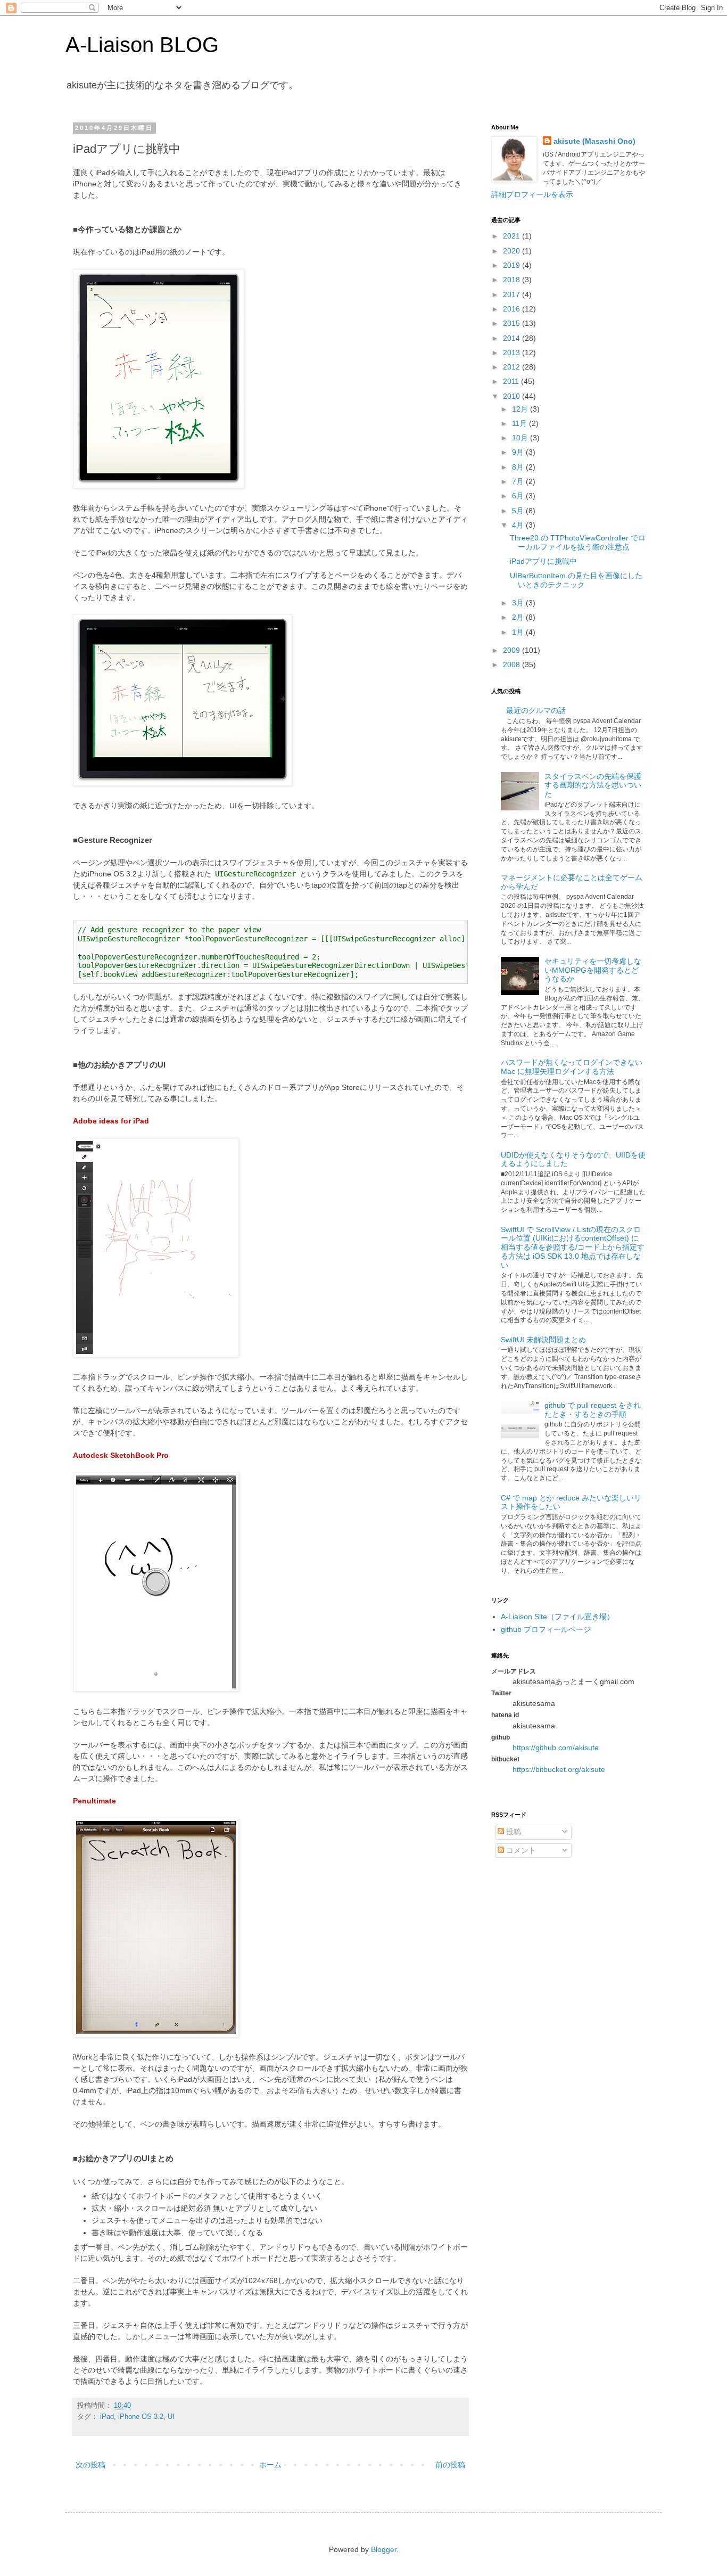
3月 (519, 603)
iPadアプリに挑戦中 (543, 561)
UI (171, 2417)
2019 (513, 265)
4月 (519, 525)
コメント (520, 1850)
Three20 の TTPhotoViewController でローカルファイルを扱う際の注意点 (578, 542)
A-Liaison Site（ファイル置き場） (557, 1617)
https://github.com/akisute (556, 1748)
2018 (513, 280)
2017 (513, 294)
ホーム (270, 2465)
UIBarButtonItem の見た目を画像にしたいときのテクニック (576, 580)
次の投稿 (90, 2465)
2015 (513, 323)
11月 (521, 423)
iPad (107, 2417)
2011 (512, 381)
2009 (513, 650)
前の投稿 (450, 2465)
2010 (513, 396)
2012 (513, 367)
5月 (519, 511)
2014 (513, 338)
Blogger (384, 2549)
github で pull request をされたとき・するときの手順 (593, 1410)
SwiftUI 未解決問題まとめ (543, 1340)
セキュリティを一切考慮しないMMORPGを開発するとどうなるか (593, 970)
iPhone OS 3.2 (141, 2417)
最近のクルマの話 (536, 710)
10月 (521, 438)
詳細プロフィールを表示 (532, 194)
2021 (513, 236)
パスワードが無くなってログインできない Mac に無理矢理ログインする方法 (572, 1067)
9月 (519, 452)
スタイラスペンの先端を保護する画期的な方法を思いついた (593, 785)
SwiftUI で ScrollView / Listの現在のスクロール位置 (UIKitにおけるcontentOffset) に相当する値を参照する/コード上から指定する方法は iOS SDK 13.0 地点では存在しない (573, 1247)
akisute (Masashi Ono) (594, 141)
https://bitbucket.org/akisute (559, 1769)
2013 (513, 352)
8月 (519, 467)
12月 (521, 409)
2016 (513, 309)
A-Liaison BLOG (142, 45)
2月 (519, 617)
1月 (519, 632)
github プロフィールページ (546, 1629)
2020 (513, 251)
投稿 (513, 1832)
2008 (513, 664)
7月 (519, 481)
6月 (519, 496)
